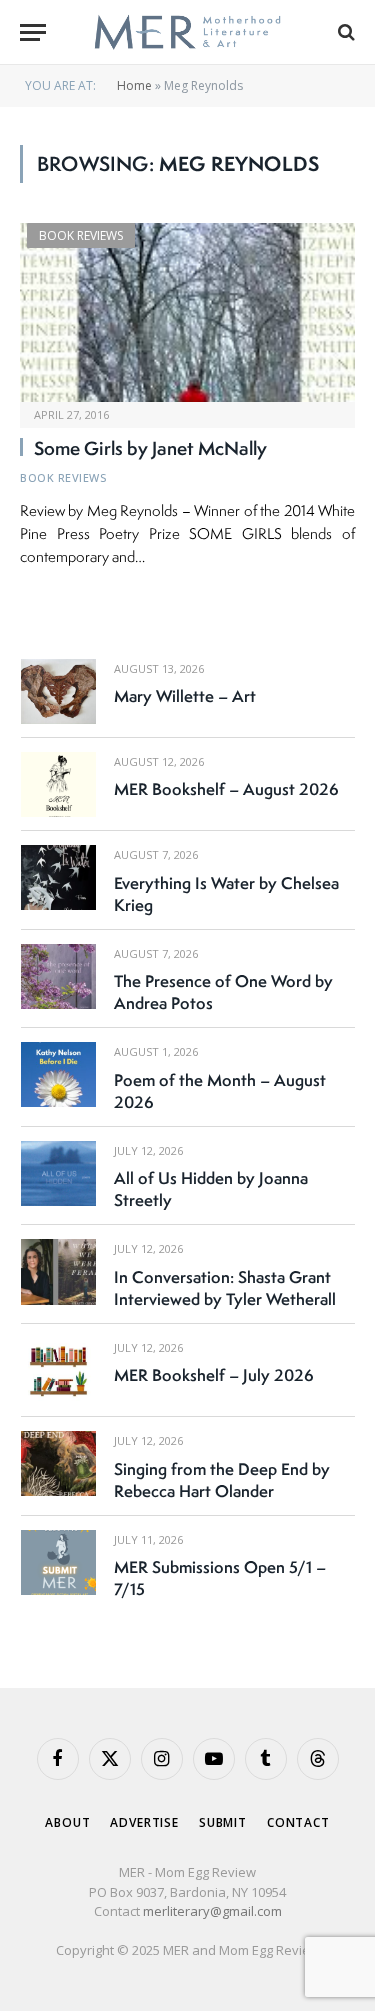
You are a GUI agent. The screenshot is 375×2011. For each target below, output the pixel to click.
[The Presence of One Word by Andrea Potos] (58, 976)
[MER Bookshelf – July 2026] (58, 1370)
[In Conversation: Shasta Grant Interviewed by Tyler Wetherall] (58, 1271)
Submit (223, 1822)
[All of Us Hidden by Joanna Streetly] (58, 1173)
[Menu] (33, 32)
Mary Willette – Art (185, 696)
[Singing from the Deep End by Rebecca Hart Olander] (58, 1463)
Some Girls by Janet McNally (150, 448)
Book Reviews (81, 235)
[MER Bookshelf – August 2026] (58, 784)
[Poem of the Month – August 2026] (58, 1074)
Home (134, 85)
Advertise (144, 1822)
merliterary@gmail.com (212, 1911)
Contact (298, 1822)
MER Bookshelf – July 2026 (214, 1375)
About (67, 1822)
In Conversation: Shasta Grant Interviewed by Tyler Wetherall (225, 1288)
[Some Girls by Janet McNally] (187, 312)
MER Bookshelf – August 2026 (226, 789)
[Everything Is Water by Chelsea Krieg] (58, 877)
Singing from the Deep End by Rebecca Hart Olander (222, 1480)
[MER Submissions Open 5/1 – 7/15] (58, 1562)
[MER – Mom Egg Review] (187, 32)
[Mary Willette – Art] (58, 691)
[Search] (344, 32)
